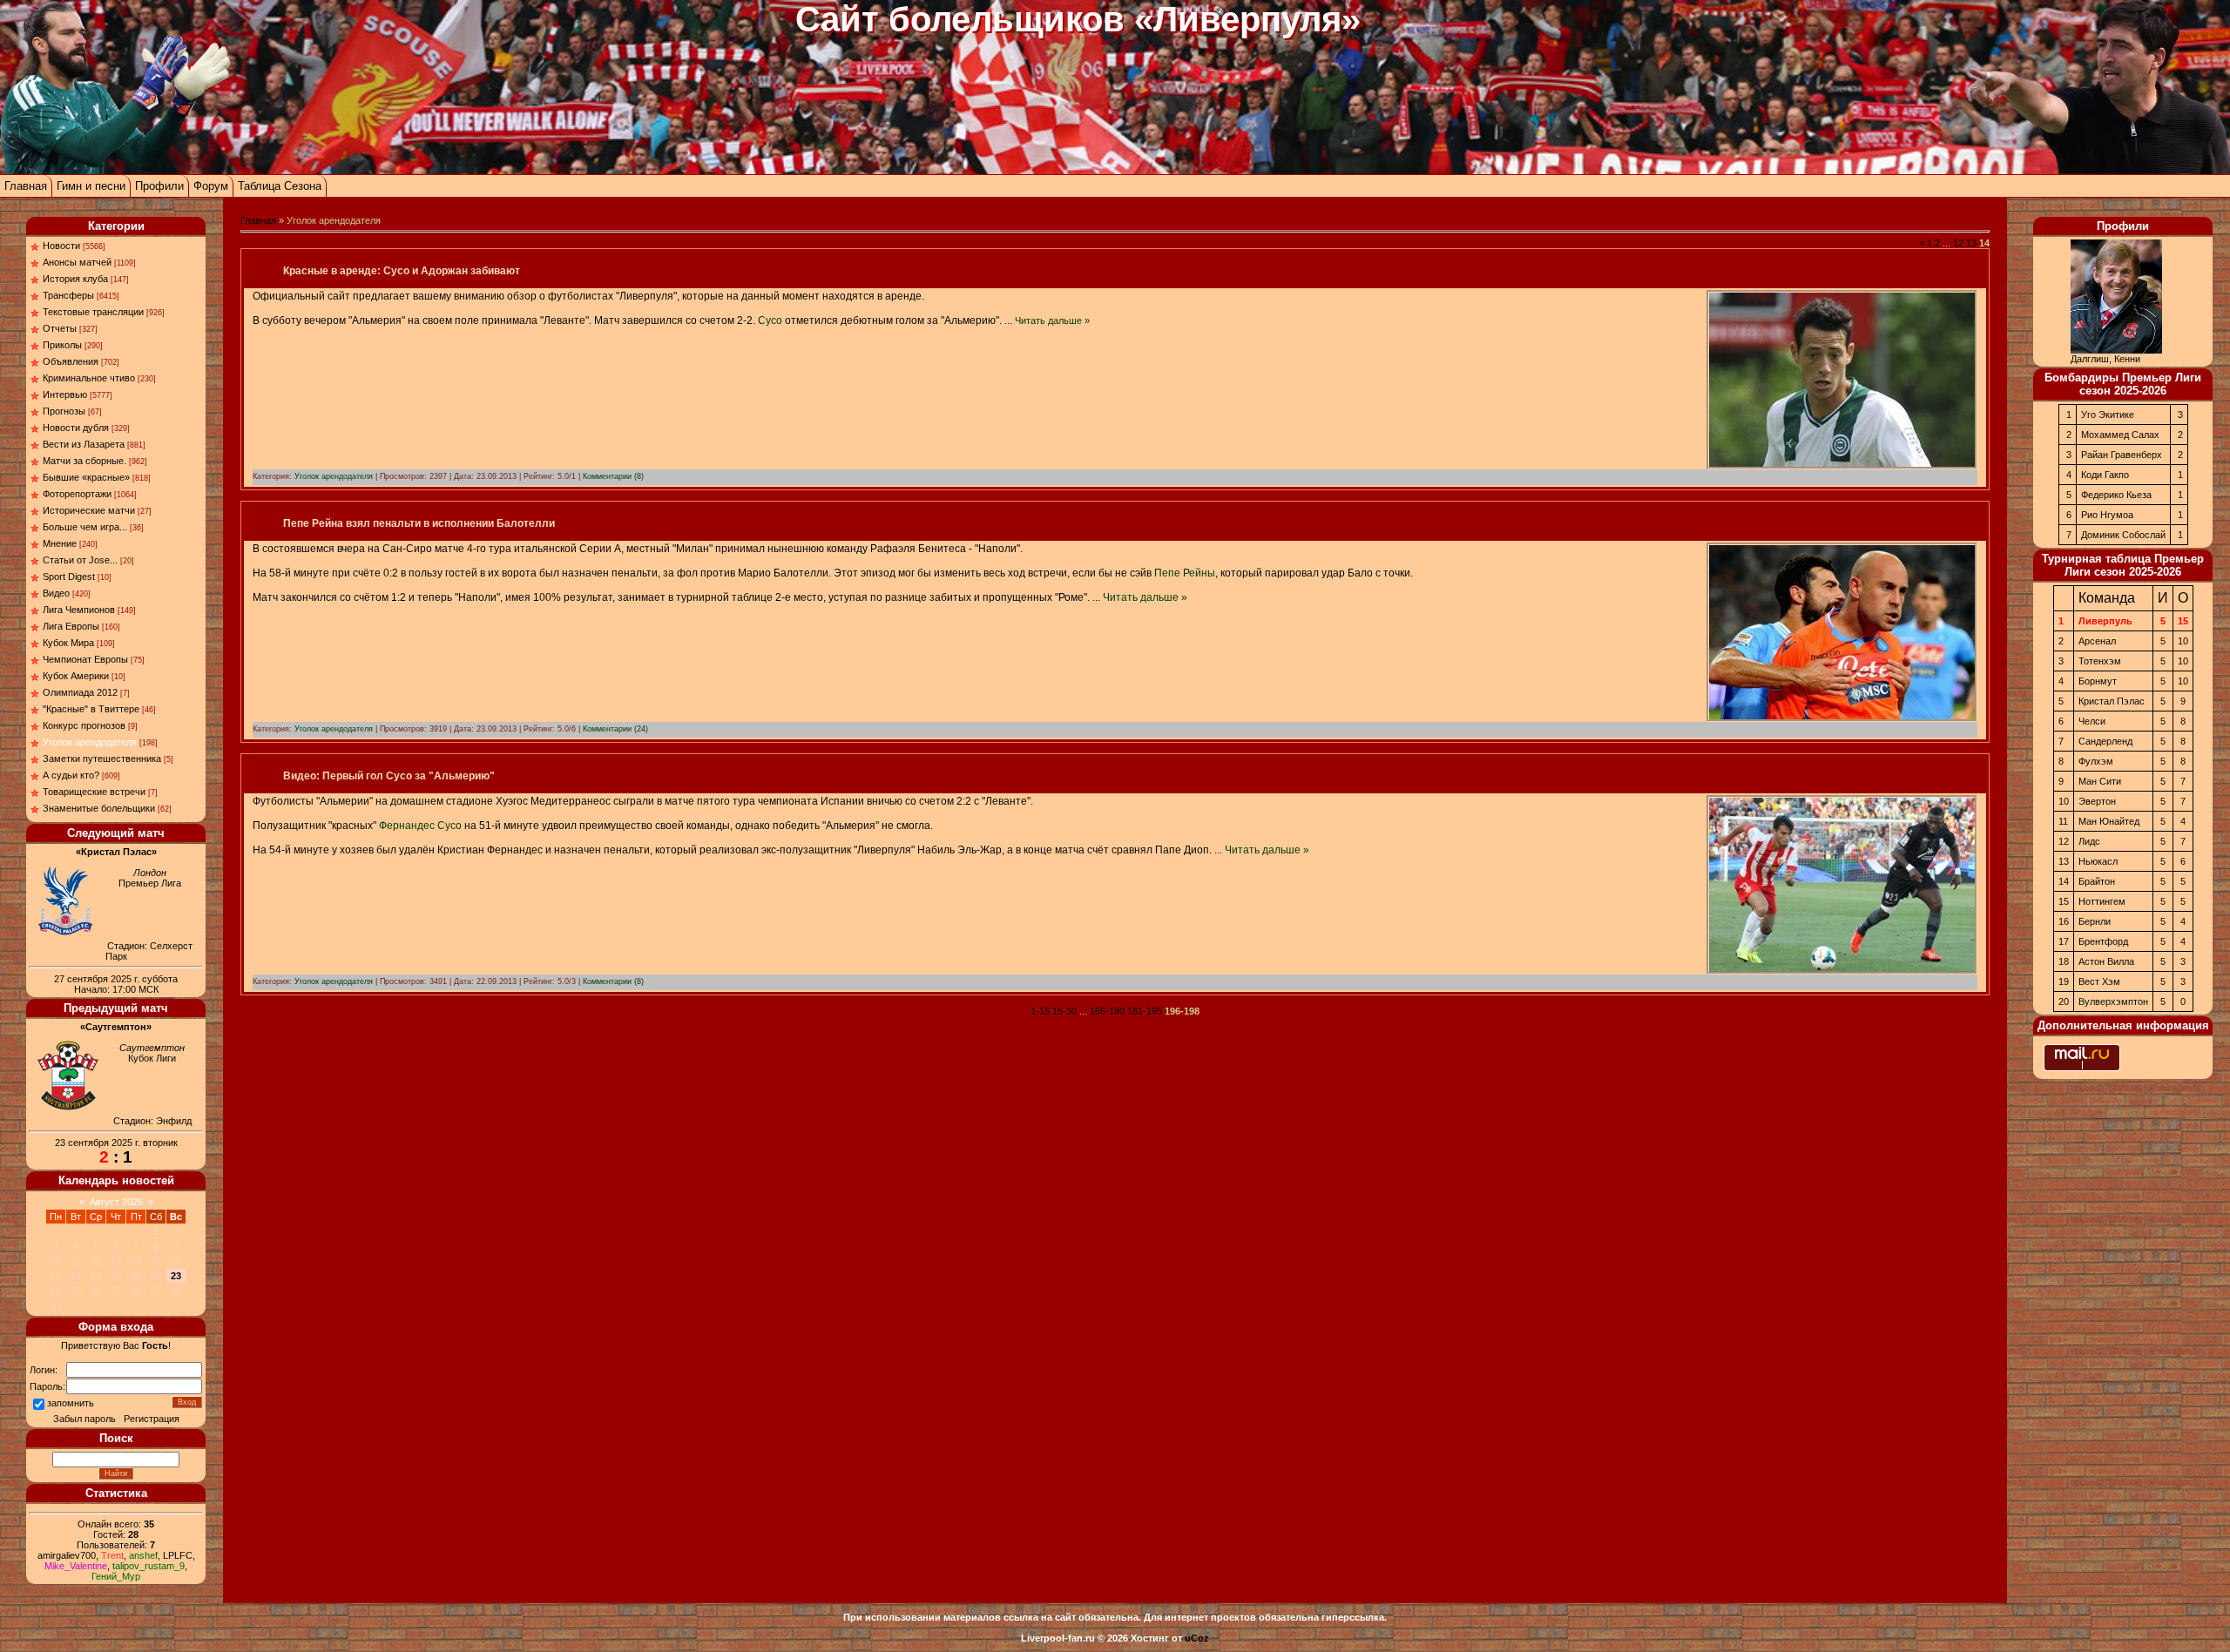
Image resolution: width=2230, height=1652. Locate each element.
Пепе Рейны (1185, 573)
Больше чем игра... (85, 527)
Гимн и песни (91, 186)
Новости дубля (76, 428)
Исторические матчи (89, 510)
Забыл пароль (84, 1419)
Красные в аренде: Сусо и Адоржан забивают (402, 271)
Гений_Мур (116, 1576)
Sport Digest (69, 577)
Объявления (71, 361)
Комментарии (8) (613, 476)
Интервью (65, 394)
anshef (143, 1555)
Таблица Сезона (280, 186)
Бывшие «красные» (86, 477)
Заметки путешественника (102, 759)
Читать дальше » (1052, 320)
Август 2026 (116, 1202)
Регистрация (152, 1419)
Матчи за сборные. (84, 461)
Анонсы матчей (77, 262)
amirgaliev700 (67, 1555)
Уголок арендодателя (90, 742)
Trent (112, 1555)
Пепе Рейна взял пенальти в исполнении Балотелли (419, 523)
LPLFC (178, 1555)
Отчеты (60, 328)
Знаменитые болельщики (99, 808)
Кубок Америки (76, 676)
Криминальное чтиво (89, 378)
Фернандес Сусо (420, 826)
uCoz (1197, 1638)
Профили (159, 186)
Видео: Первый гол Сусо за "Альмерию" (389, 776)
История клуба (75, 279)
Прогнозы (64, 411)
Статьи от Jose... (80, 560)
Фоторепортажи (77, 494)
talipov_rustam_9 (149, 1566)
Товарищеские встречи (94, 792)
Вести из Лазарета (84, 444)
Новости (61, 246)
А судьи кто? (71, 775)
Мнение (60, 543)
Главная (26, 186)
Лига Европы (71, 626)
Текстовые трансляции (93, 312)
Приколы (62, 345)
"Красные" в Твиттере (91, 709)
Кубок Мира (68, 643)
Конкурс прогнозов (84, 725)
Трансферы (68, 295)
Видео (56, 593)
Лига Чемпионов (79, 610)
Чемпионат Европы (85, 659)
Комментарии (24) (615, 729)
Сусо (770, 320)
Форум (211, 186)
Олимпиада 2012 (80, 692)
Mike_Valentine (76, 1566)
